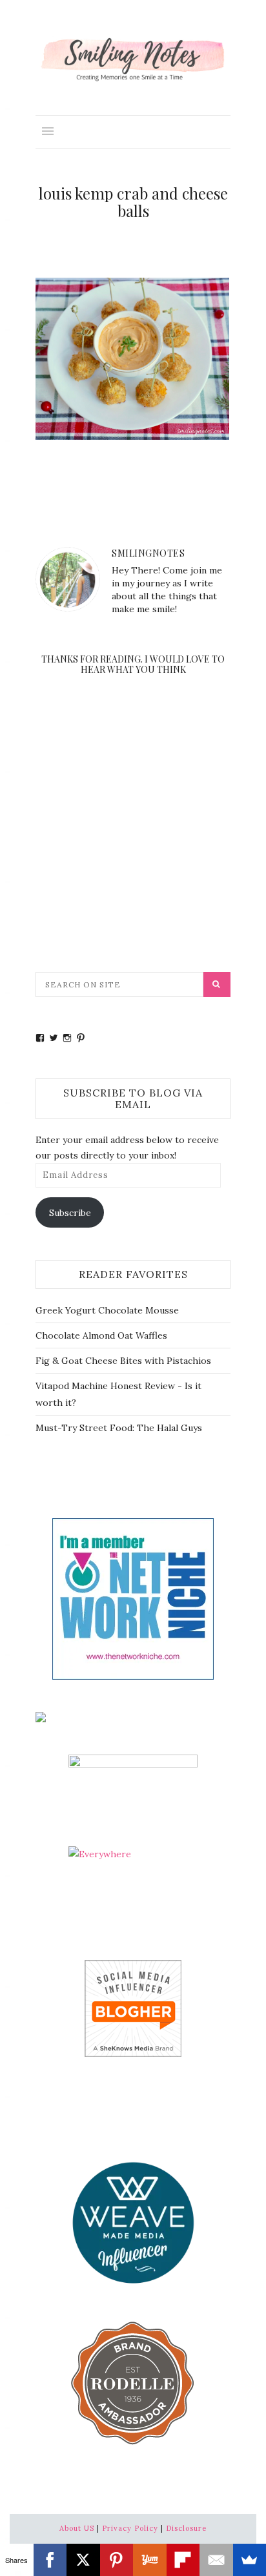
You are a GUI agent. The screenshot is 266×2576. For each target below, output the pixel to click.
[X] (83, 2560)
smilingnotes (148, 553)
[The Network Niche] (133, 1598)
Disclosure (186, 2528)
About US (77, 2528)
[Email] (216, 2560)
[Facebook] (50, 2560)
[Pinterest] (117, 2560)
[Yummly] (150, 2560)
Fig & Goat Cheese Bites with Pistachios (123, 1361)
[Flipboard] (183, 2560)
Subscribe (70, 1213)
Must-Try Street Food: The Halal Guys (119, 1428)
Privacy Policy (130, 2528)
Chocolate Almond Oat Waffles (101, 1335)
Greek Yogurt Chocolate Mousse (107, 1310)
